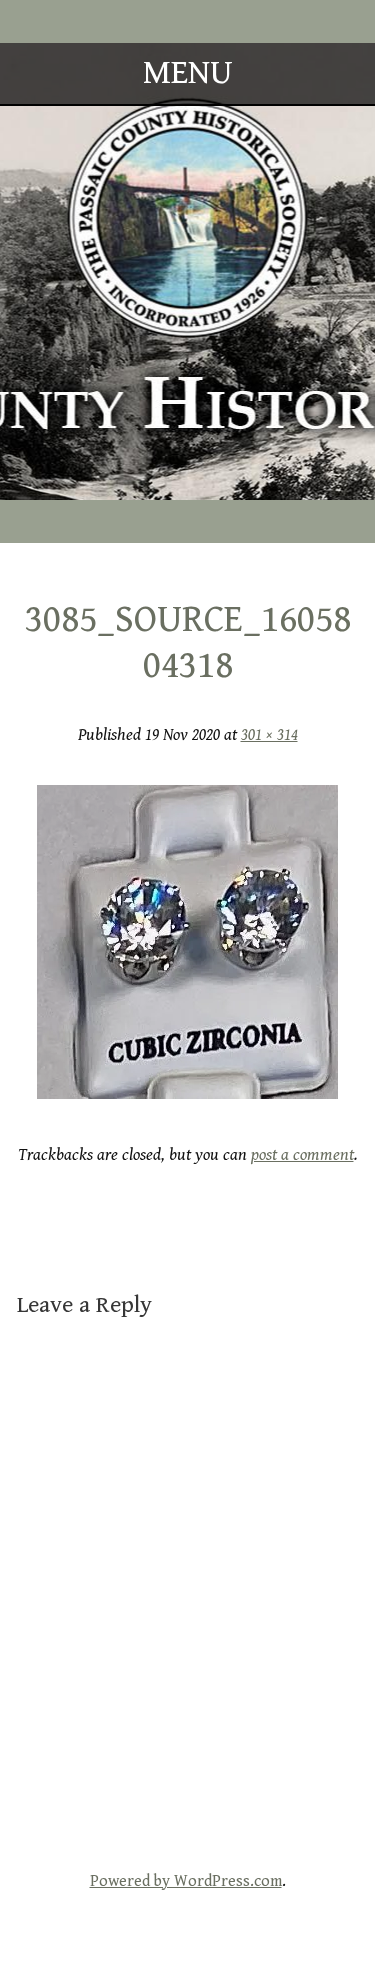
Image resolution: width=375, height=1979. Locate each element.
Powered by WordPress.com (186, 1881)
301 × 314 (269, 735)
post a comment (302, 1155)
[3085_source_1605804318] (187, 1093)
